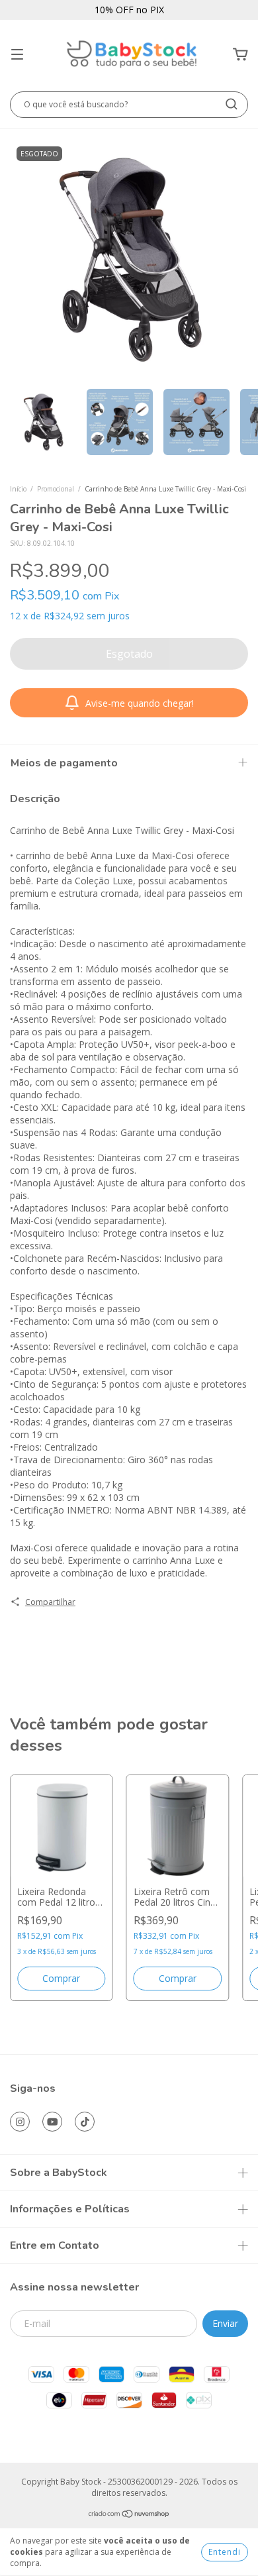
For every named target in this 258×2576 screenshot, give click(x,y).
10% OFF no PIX (129, 10)
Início (18, 489)
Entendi (225, 2552)
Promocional (56, 489)
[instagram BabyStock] (20, 2122)
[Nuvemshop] (129, 2515)
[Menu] (17, 55)
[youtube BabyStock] (52, 2122)
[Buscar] (232, 104)
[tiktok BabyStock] (85, 2122)
